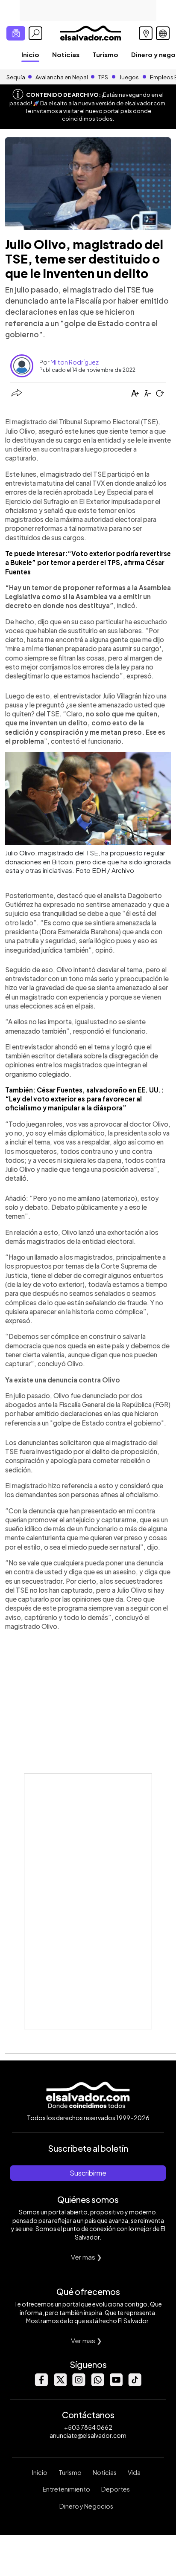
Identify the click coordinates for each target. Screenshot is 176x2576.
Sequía (16, 77)
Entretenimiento (66, 2489)
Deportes (116, 2489)
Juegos (129, 77)
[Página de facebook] (41, 2384)
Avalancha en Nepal (62, 77)
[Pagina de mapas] (146, 33)
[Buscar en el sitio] (35, 33)
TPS (103, 77)
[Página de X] (60, 2384)
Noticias (66, 54)
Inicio (30, 54)
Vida (134, 2472)
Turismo (105, 54)
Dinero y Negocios (86, 2506)
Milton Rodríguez (75, 362)
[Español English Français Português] (163, 33)
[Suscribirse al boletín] (16, 33)
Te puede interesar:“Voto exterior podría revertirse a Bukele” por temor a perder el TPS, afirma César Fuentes (88, 562)
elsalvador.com (145, 103)
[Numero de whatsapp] (97, 2384)
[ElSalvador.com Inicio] (90, 32)
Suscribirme (88, 2173)
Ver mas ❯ (87, 2257)
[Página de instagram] (79, 2384)
